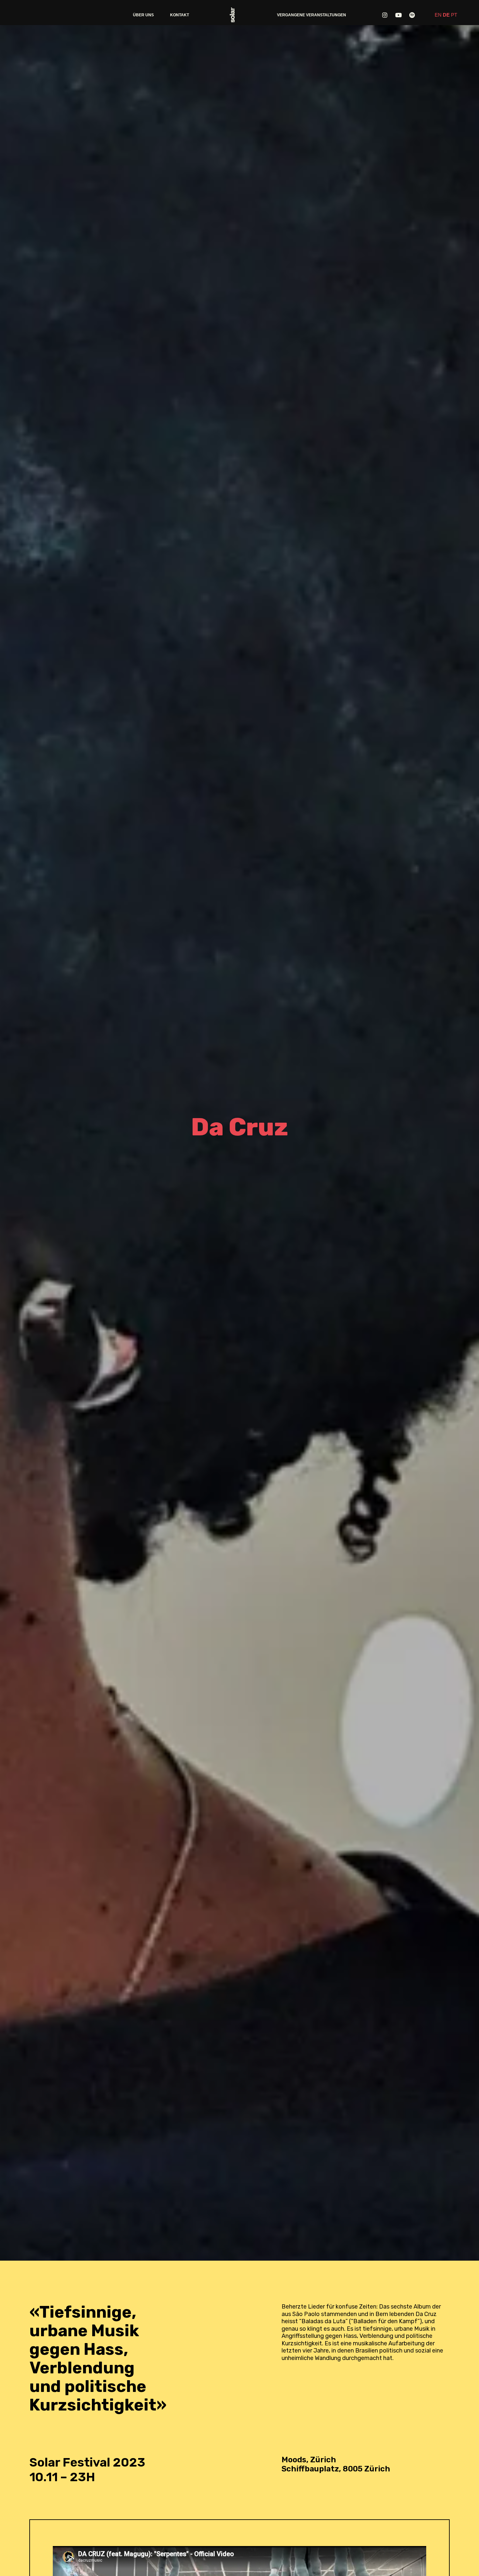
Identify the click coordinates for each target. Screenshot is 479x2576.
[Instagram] (385, 15)
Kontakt (180, 15)
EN (438, 15)
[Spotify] (412, 15)
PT (454, 15)
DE (446, 15)
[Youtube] (399, 15)
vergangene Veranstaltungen (312, 15)
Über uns (143, 15)
